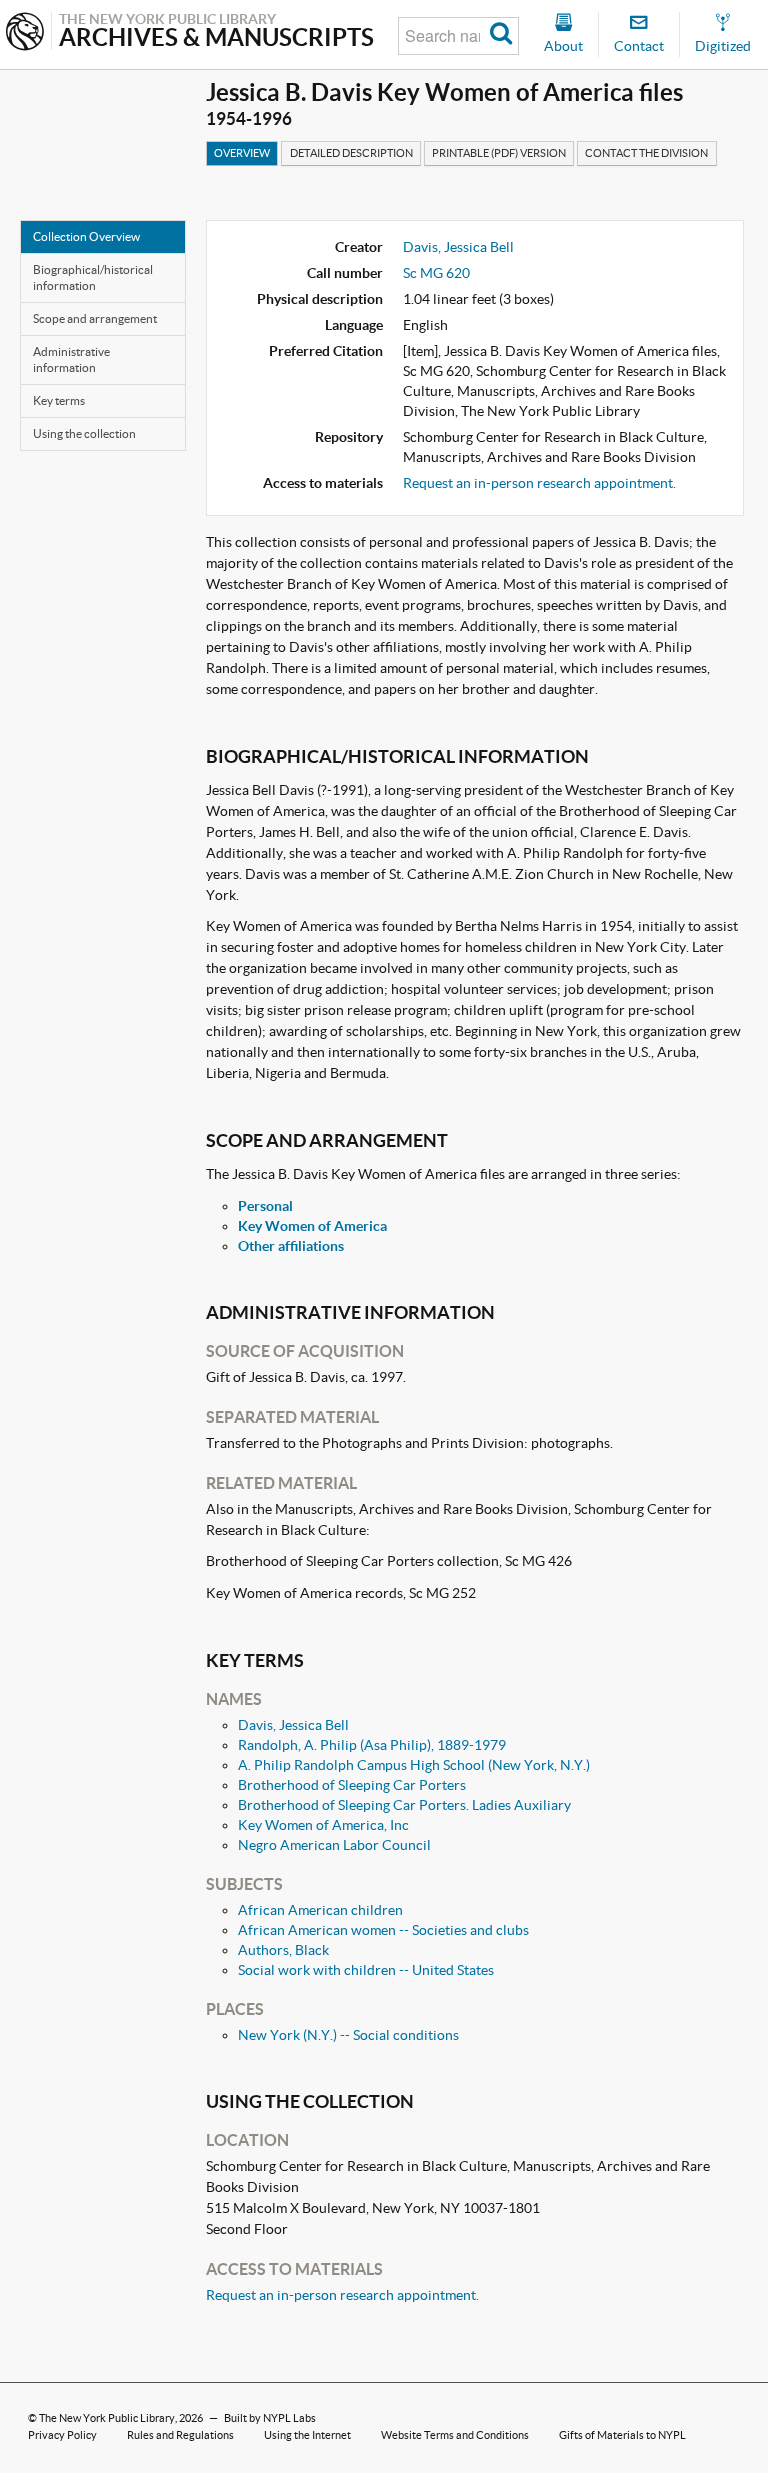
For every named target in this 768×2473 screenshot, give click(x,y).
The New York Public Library (107, 2418)
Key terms (59, 400)
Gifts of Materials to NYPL (622, 2435)
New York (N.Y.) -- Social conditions (348, 2035)
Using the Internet (307, 2435)
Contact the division (646, 153)
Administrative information (71, 359)
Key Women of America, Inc (323, 1825)
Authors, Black (283, 1950)
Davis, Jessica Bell (458, 247)
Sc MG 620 (436, 273)
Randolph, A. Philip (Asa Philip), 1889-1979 (372, 1745)
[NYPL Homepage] (25, 33)
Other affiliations (291, 1246)
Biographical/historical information (93, 277)
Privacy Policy (62, 2435)
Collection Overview (86, 236)
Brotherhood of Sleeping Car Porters (352, 1785)
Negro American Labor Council (334, 1845)
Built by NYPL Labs (270, 2418)
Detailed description (351, 153)
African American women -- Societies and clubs (383, 1930)
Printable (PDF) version (499, 153)
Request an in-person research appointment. (539, 483)
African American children (320, 1910)
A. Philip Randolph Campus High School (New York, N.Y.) (414, 1765)
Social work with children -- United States (366, 1970)
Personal (265, 1206)
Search (501, 36)
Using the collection (84, 433)
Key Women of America (312, 1226)
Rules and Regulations (180, 2435)
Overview (242, 153)
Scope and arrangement (95, 318)
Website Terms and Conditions (455, 2435)
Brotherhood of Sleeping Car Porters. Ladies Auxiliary (404, 1805)
